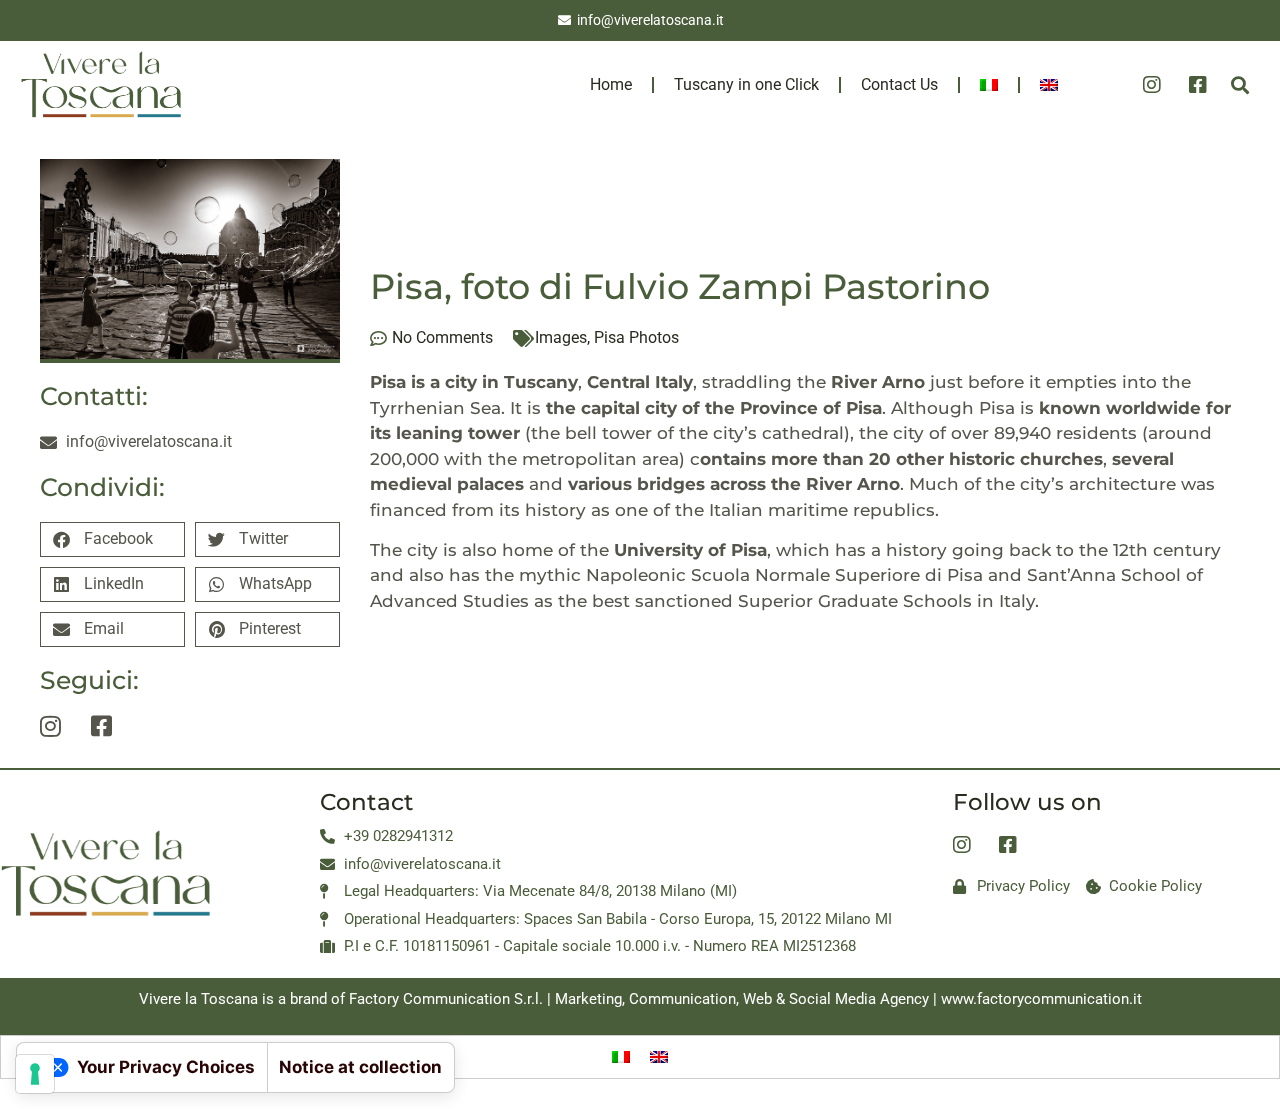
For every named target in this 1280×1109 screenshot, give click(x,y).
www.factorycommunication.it (1041, 999)
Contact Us (899, 84)
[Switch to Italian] (989, 85)
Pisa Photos (636, 337)
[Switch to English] (659, 1057)
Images (561, 337)
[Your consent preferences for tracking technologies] (35, 1074)
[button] (1240, 84)
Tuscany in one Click (746, 84)
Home (611, 84)
